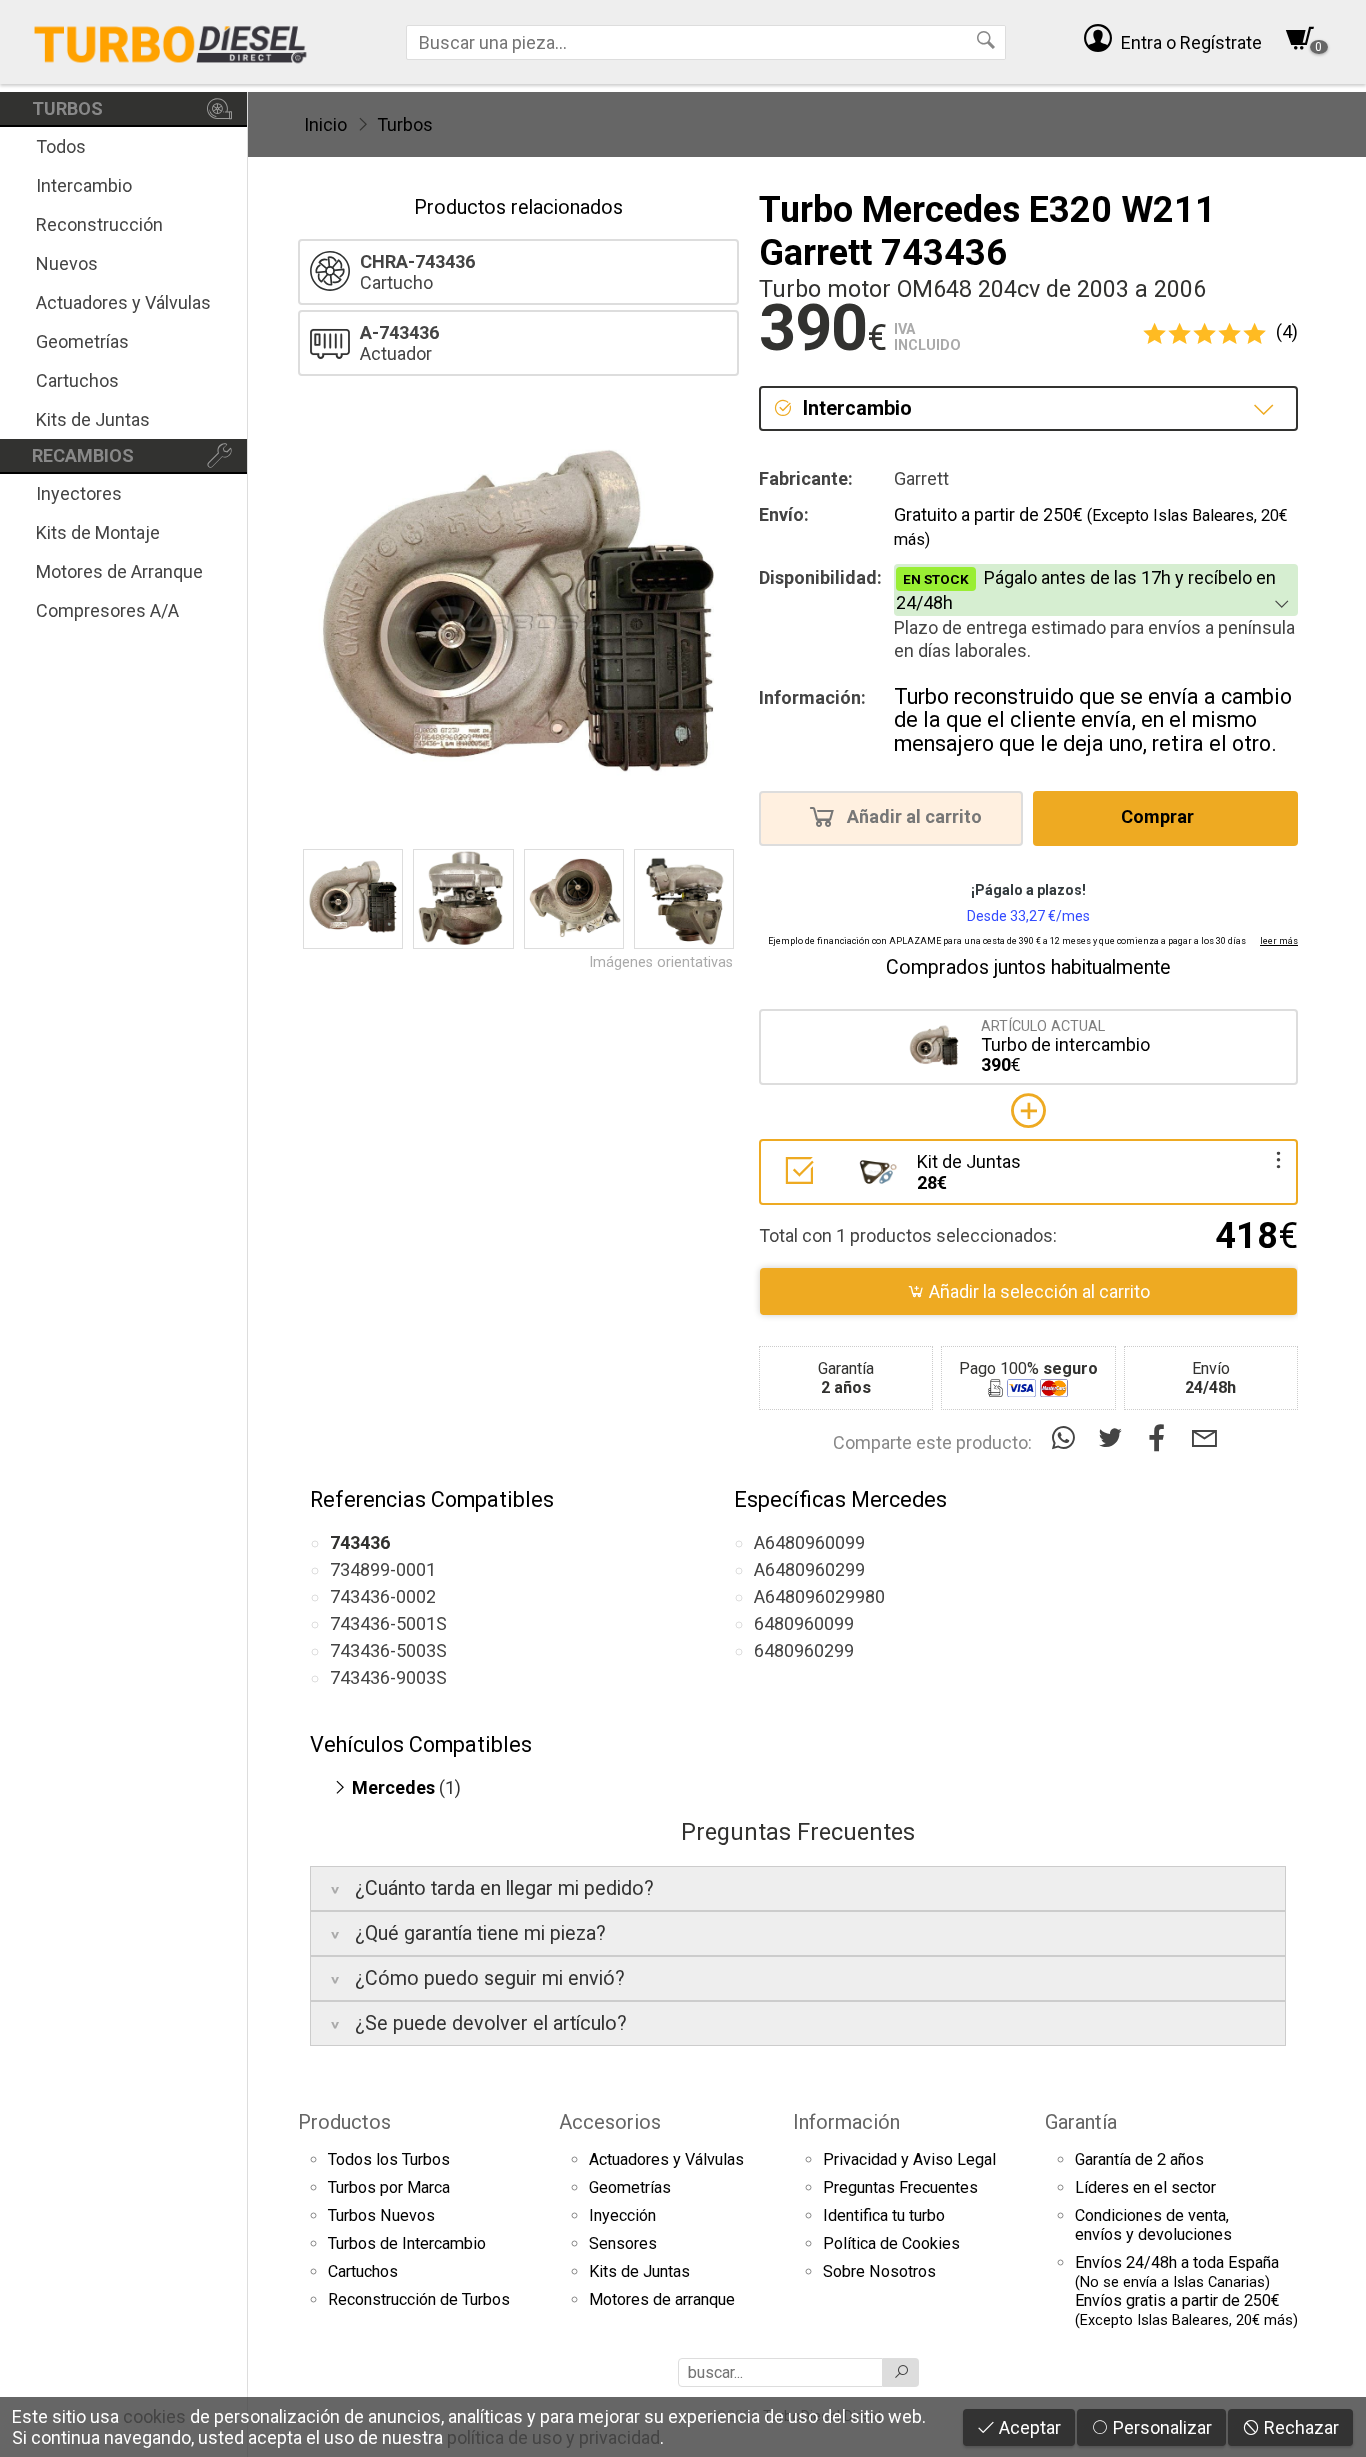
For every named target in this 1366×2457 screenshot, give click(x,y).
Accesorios (610, 2122)
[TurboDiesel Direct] (169, 42)
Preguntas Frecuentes (900, 2187)
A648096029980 (819, 1596)
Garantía (1081, 2122)
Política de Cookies (891, 2243)
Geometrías (82, 341)
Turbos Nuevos (381, 2215)
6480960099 (804, 1623)
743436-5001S (388, 1623)
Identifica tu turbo (884, 2215)
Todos (61, 146)
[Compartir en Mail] (1204, 1438)
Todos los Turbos (389, 2159)
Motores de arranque (662, 2299)
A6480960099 (809, 1542)
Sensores (623, 2243)
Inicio (325, 124)
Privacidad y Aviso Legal (909, 2159)
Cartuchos (77, 380)
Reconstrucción (99, 224)
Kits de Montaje (98, 532)
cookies (154, 2416)
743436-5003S (388, 1650)
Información (846, 2122)
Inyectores (79, 493)
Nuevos (67, 263)
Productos (344, 2122)
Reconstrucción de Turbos (419, 2299)
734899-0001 (383, 1569)
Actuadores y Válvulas (123, 302)
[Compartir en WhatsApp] (1067, 1438)
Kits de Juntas (93, 419)
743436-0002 (383, 1596)
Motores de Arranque (119, 571)
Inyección (622, 2215)
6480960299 (804, 1650)
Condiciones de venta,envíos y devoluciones (1153, 2225)
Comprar (1159, 817)
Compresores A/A (107, 610)
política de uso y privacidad (553, 2437)
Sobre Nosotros (879, 2271)
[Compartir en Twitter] (1114, 1438)
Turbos (405, 124)
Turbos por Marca (389, 2187)
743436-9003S (388, 1677)
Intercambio (84, 185)
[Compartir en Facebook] (1161, 1438)
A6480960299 (809, 1569)
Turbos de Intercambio (407, 2243)
